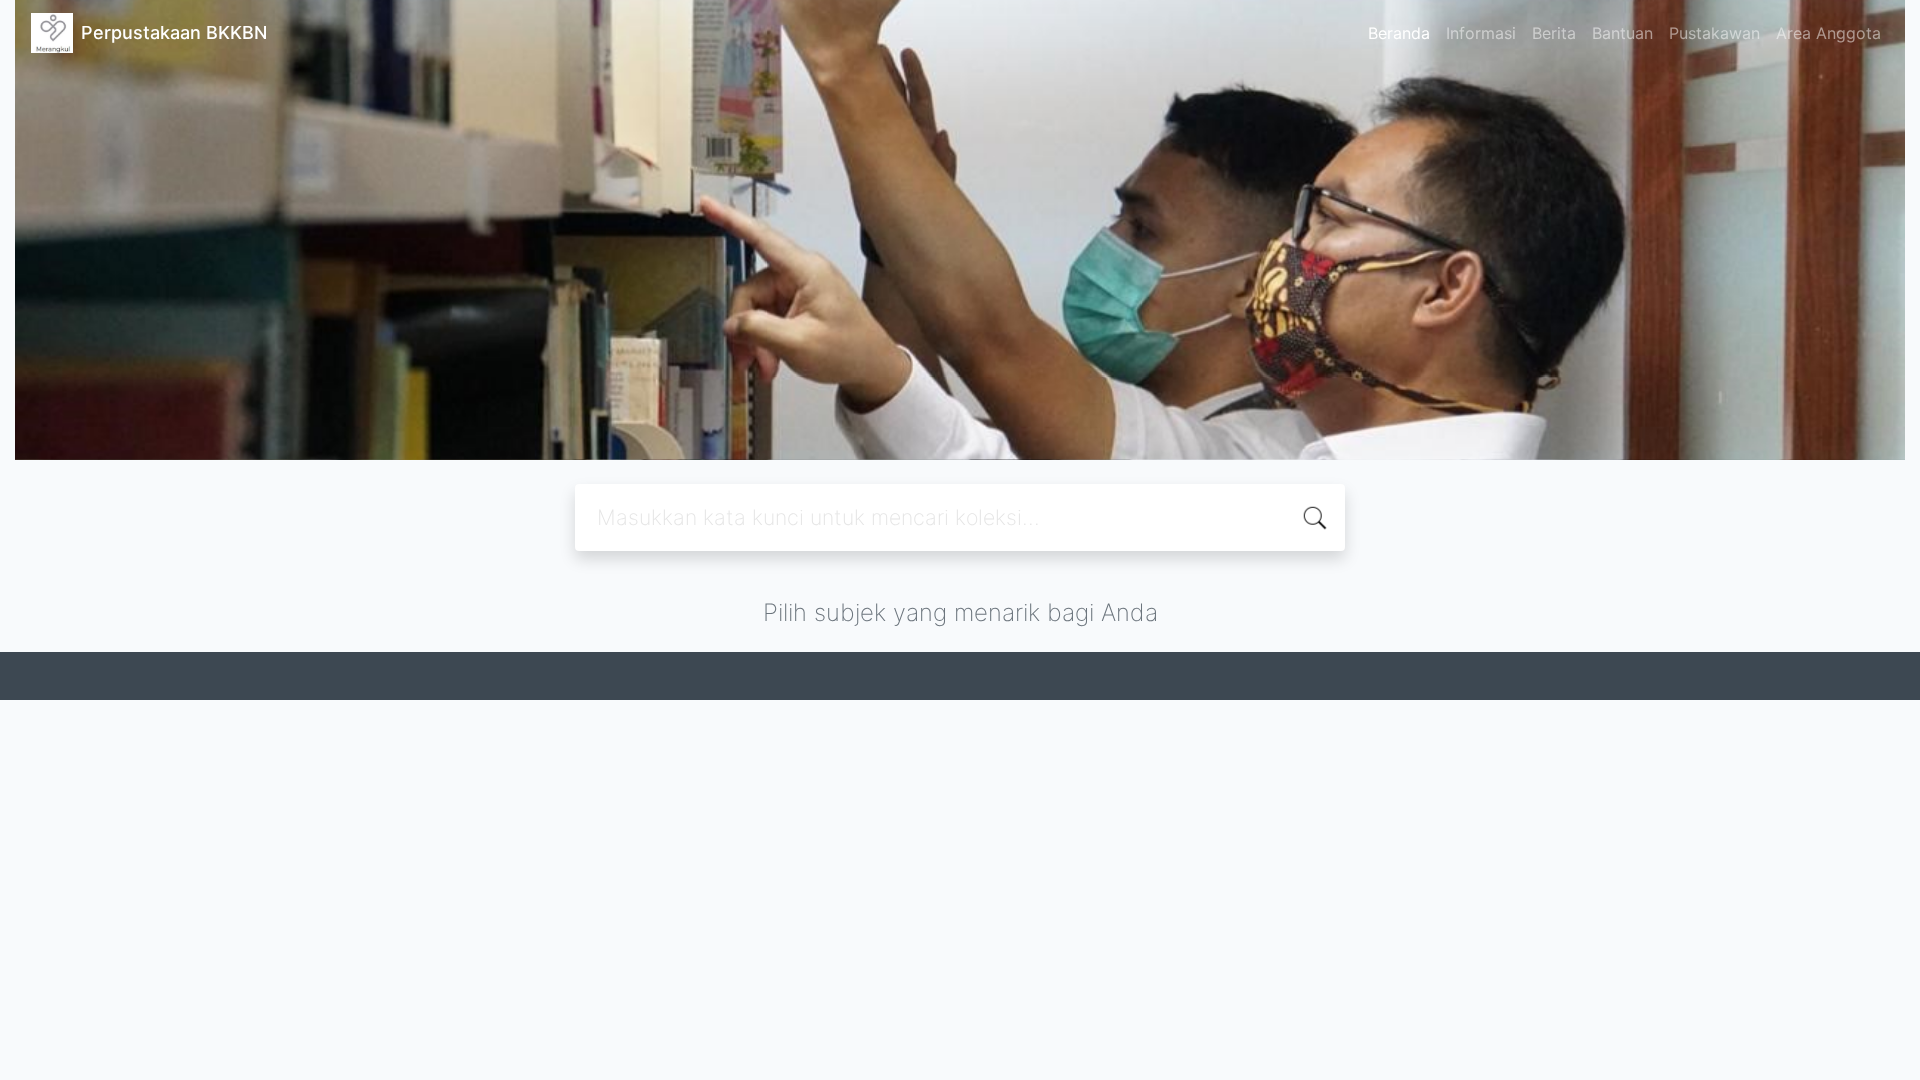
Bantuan (1622, 33)
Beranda (1399, 33)
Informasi (1481, 33)
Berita (1554, 33)
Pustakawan (1714, 33)
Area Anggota (1828, 33)
